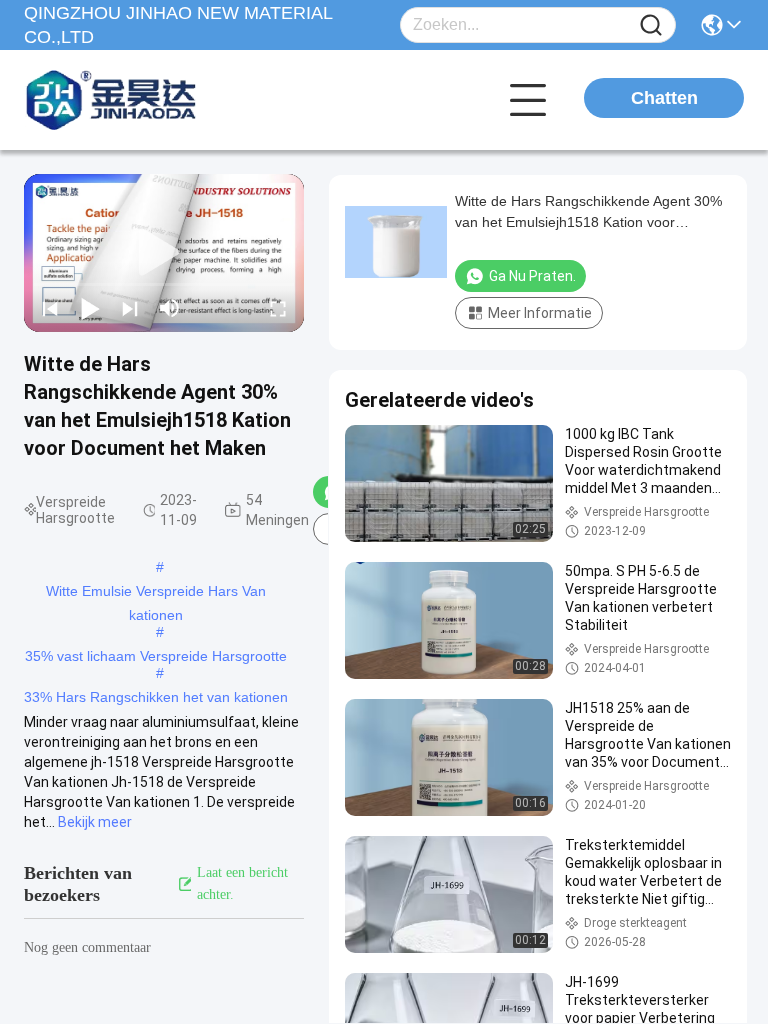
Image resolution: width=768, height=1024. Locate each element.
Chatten (664, 98)
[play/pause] (90, 308)
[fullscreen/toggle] (278, 308)
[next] (130, 308)
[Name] (651, 25)
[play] (164, 253)
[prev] (50, 308)
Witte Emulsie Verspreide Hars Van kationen (156, 593)
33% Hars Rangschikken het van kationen (156, 697)
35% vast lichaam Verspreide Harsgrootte (156, 656)
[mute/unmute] (170, 308)
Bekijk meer (95, 822)
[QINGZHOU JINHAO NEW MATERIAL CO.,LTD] (134, 100)
